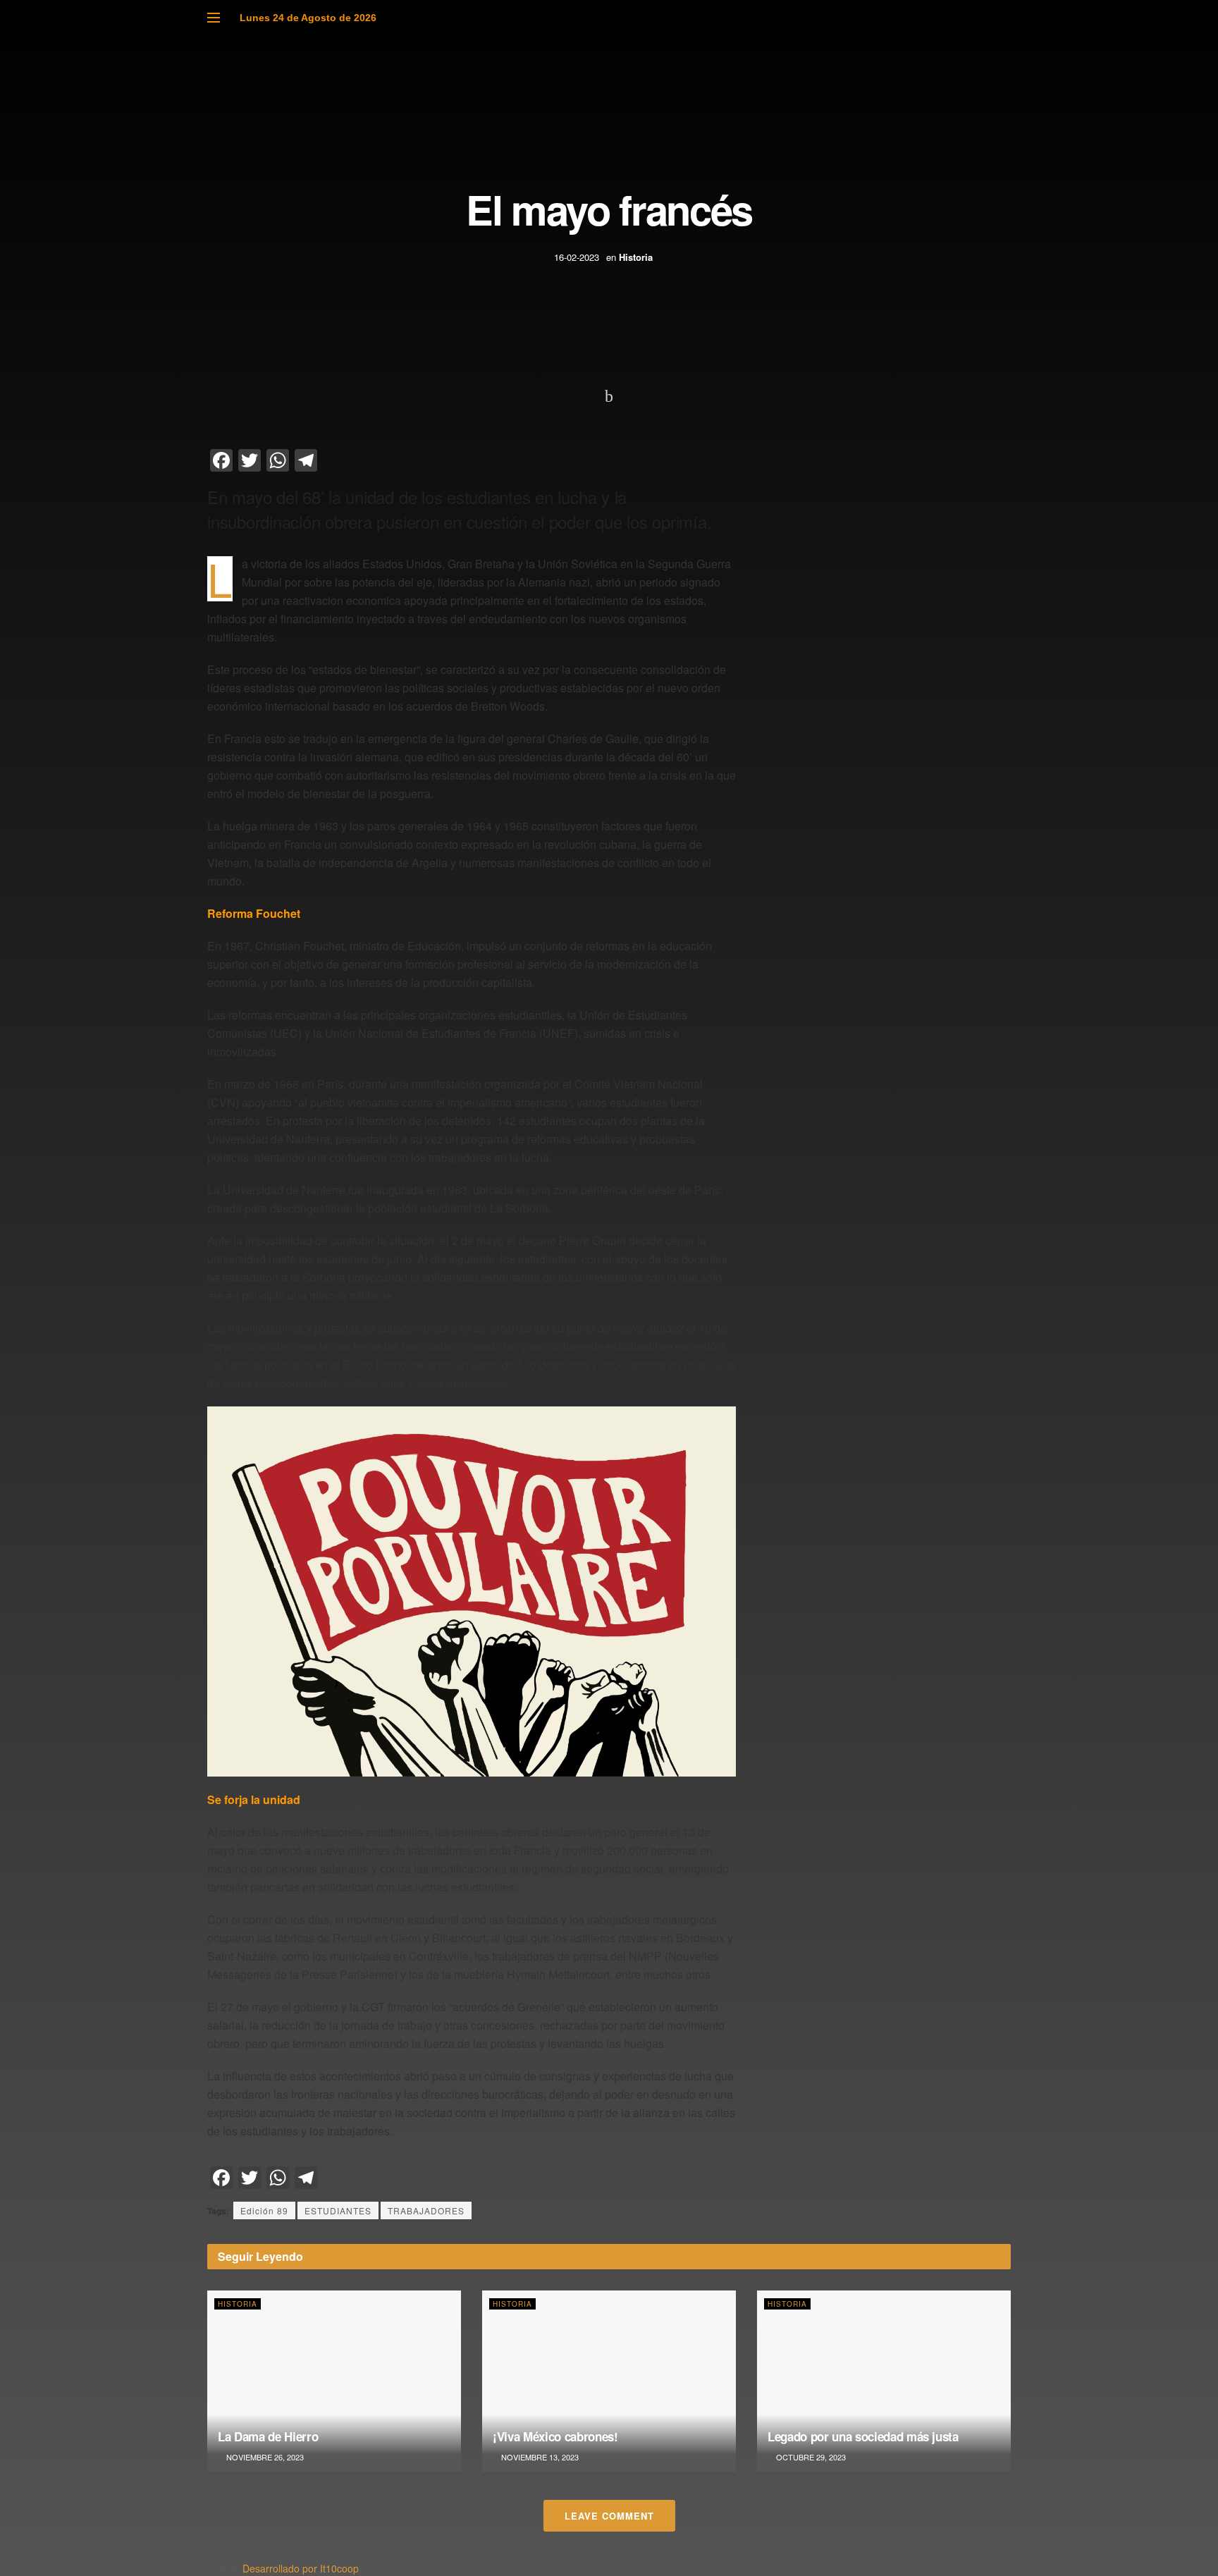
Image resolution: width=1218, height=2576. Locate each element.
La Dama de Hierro (268, 2436)
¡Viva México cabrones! (555, 2436)
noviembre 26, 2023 (264, 2457)
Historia (636, 257)
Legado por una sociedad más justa (863, 2436)
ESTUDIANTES (338, 2210)
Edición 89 (264, 2210)
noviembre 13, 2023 (539, 2457)
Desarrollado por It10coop (301, 2568)
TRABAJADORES (426, 2210)
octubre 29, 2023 (810, 2457)
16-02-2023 (577, 257)
